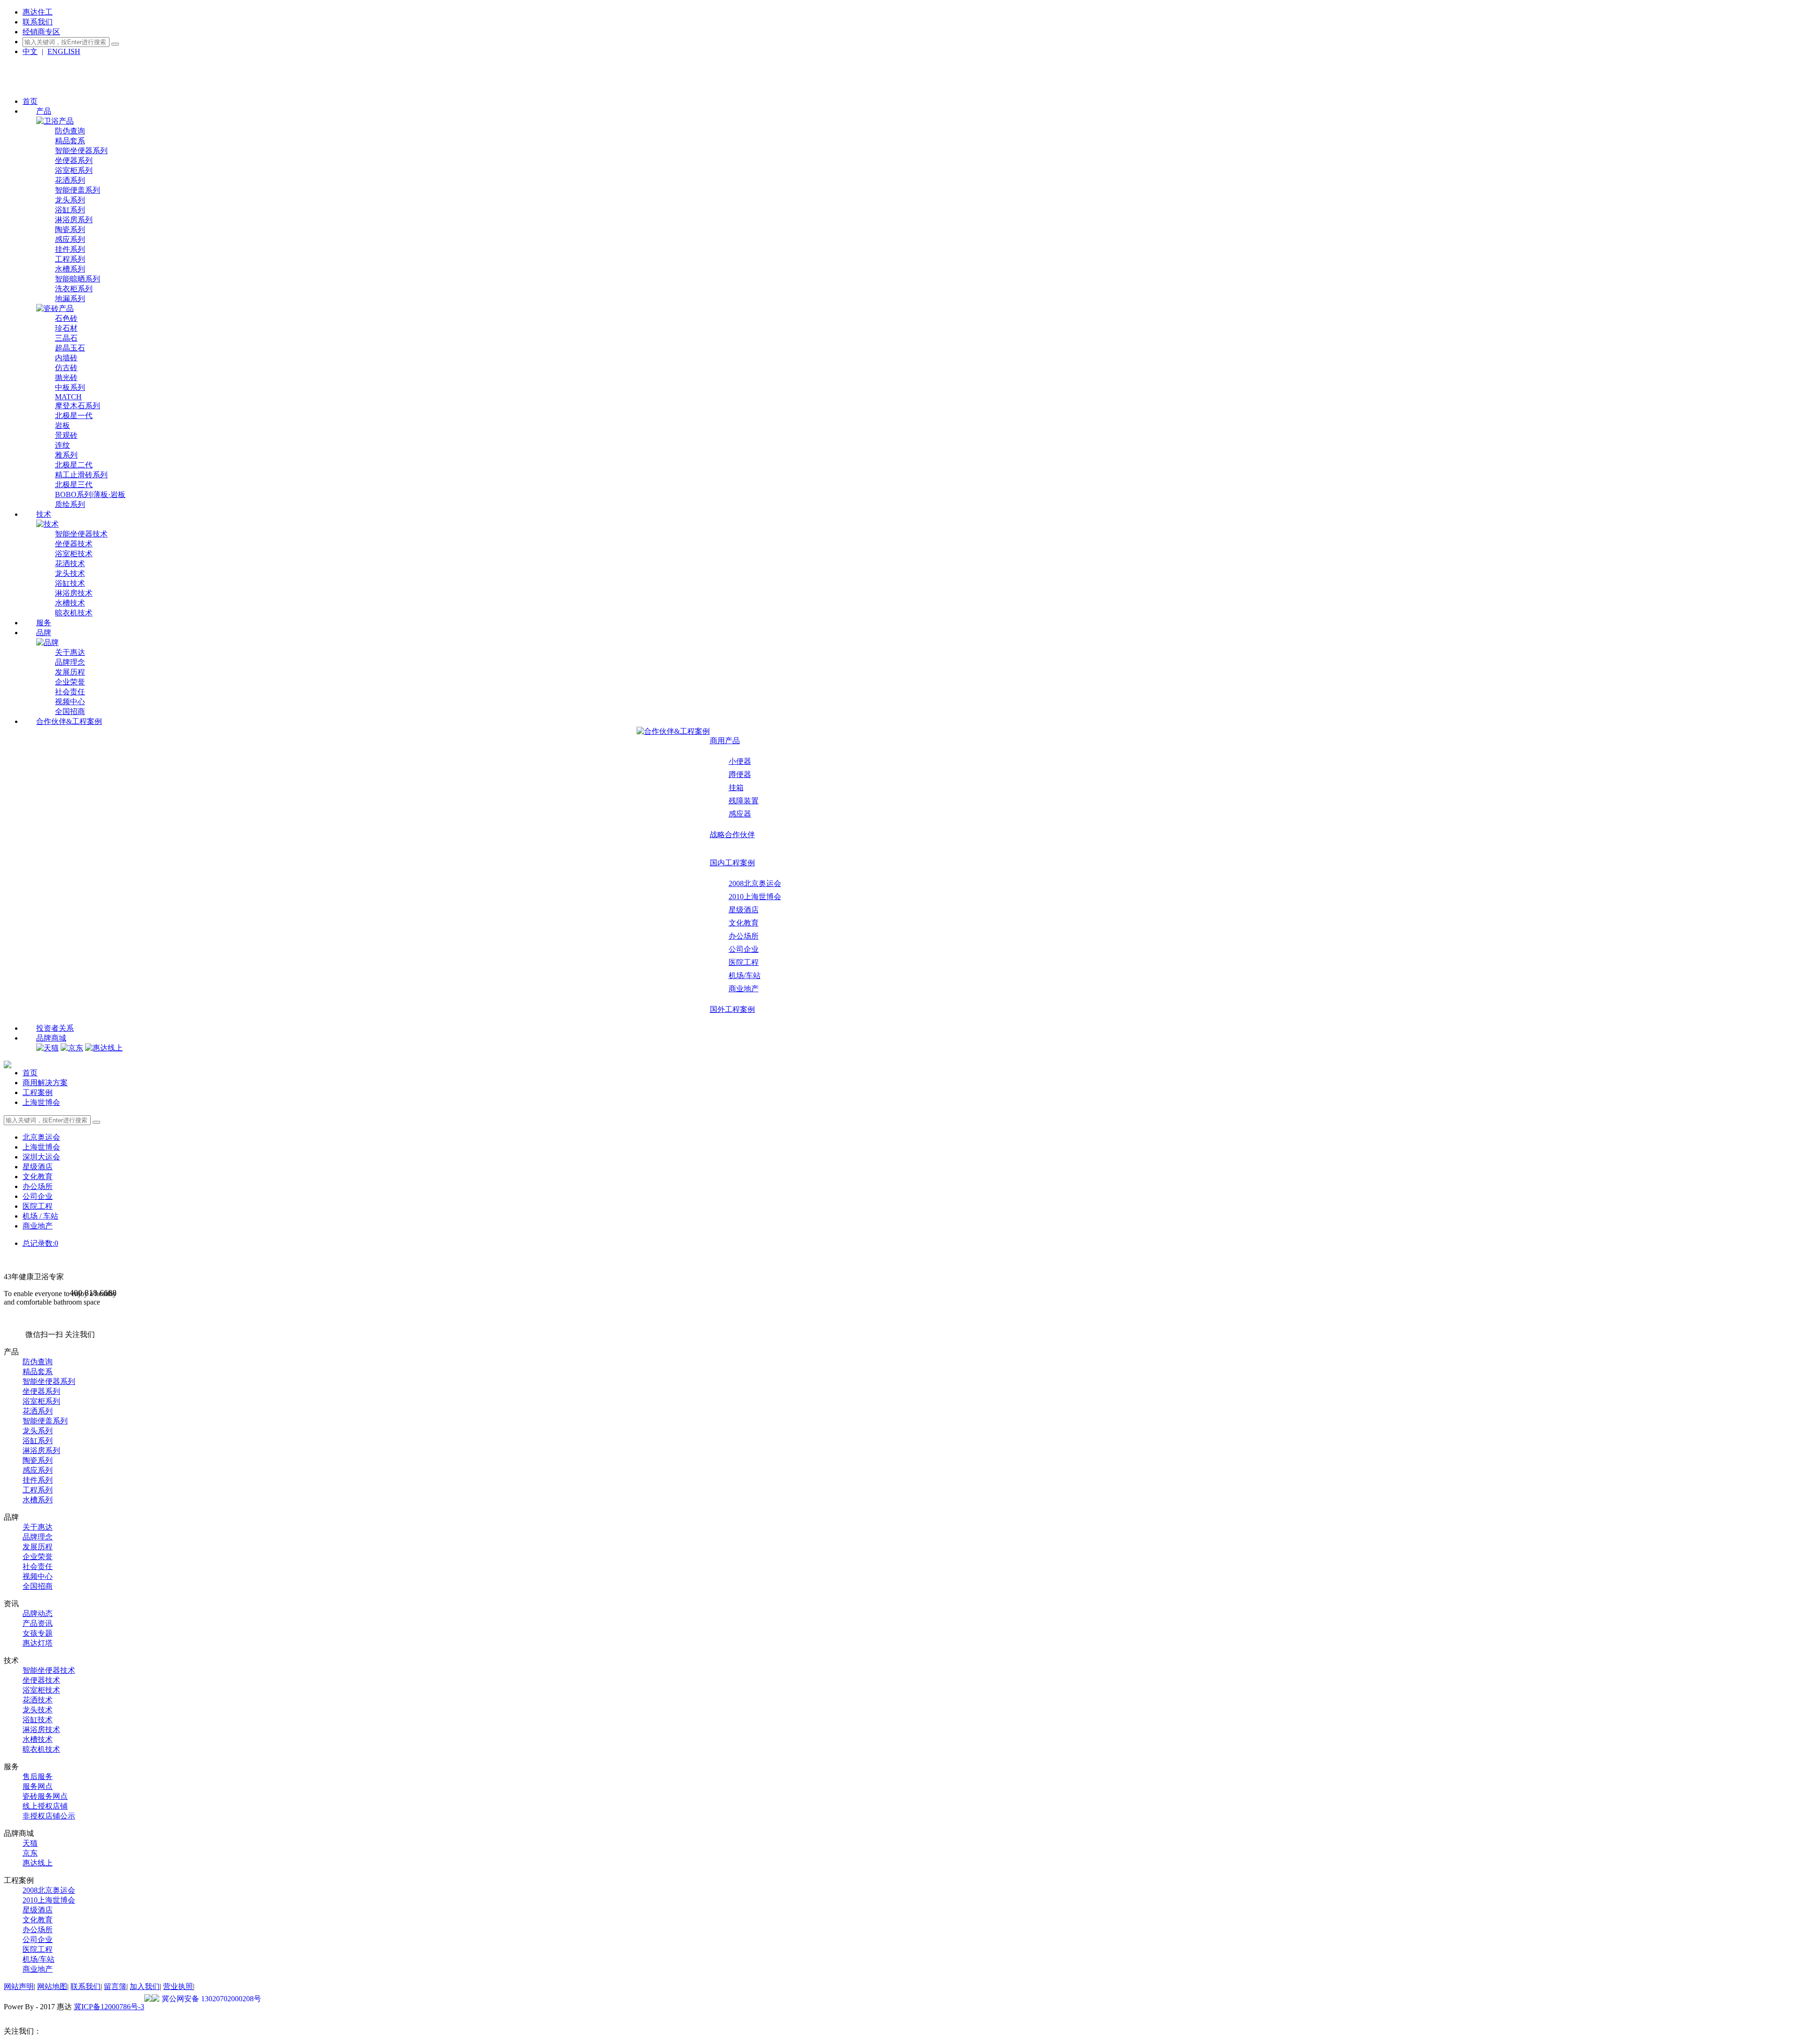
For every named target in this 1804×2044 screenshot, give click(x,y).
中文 (30, 51)
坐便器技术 (74, 544)
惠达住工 (38, 12)
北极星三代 (74, 485)
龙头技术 (70, 573)
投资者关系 (55, 1028)
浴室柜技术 (74, 554)
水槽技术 (70, 603)
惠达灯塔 (38, 1643)
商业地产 (744, 989)
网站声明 (19, 1986)
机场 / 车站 (40, 1216)
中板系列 (70, 387)
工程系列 (70, 259)
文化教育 (744, 923)
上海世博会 (41, 1102)
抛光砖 (66, 377)
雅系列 (66, 455)
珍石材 (66, 328)
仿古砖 (66, 368)
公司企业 (744, 949)
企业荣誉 (70, 682)
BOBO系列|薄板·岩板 (90, 494)
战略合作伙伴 (732, 835)
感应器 (740, 814)
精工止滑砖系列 (81, 475)
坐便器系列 (74, 160)
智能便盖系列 (78, 190)
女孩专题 (38, 1633)
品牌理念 (70, 662)
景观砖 (66, 435)
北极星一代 (74, 416)
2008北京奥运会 (755, 883)
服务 (44, 623)
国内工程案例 (732, 863)
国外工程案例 (732, 1009)
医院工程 (744, 962)
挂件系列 (70, 249)
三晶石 (66, 338)
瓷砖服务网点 (45, 1796)
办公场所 (744, 936)
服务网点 (38, 1786)
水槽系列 (70, 269)
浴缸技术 (70, 583)
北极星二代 (74, 465)
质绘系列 (70, 504)
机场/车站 (745, 975)
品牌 (44, 633)
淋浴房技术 (74, 593)
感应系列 (70, 239)
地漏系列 (70, 299)
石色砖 (66, 318)
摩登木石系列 (78, 406)
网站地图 (52, 1986)
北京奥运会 (41, 1137)
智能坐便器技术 (81, 534)
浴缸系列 (70, 210)
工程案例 (38, 1092)
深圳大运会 (41, 1157)
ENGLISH (64, 51)
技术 (44, 514)
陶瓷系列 (70, 229)
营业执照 (178, 1986)
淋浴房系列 (74, 220)
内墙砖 (66, 358)
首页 (30, 101)
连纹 (62, 445)
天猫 (30, 1843)
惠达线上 (38, 1863)
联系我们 (38, 22)
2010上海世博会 (755, 897)
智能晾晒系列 (78, 279)
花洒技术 (70, 563)
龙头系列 (70, 200)
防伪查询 (70, 131)
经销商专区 (41, 32)
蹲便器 (740, 774)
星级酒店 (744, 910)
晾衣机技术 (74, 613)
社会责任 (70, 692)
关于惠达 (70, 652)
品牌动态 (38, 1613)
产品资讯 (38, 1623)
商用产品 (725, 741)
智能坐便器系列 (81, 151)
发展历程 (70, 672)
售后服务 (38, 1776)
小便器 (740, 761)
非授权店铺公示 (49, 1816)
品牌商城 (51, 1038)
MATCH (68, 397)
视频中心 (70, 702)
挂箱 (736, 788)
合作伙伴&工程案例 (69, 721)
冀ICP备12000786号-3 (109, 2007)
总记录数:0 (40, 1243)
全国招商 (70, 711)
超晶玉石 (70, 348)
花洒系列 (70, 180)
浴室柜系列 (74, 170)
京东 (30, 1853)
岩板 (62, 425)
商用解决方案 (45, 1083)
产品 (44, 111)
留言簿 (115, 1986)
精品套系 (70, 141)
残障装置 (744, 801)
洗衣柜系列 (74, 289)
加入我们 (145, 1986)
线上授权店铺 (45, 1806)
